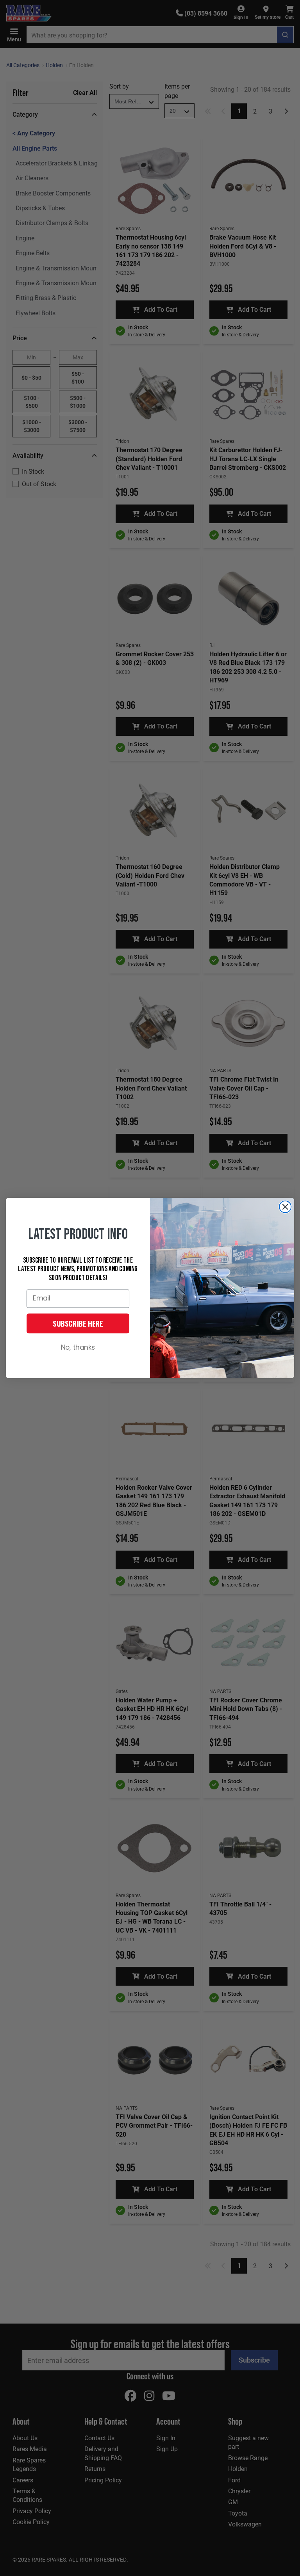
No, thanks (78, 1348)
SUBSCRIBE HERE (78, 1324)
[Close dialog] (285, 1207)
